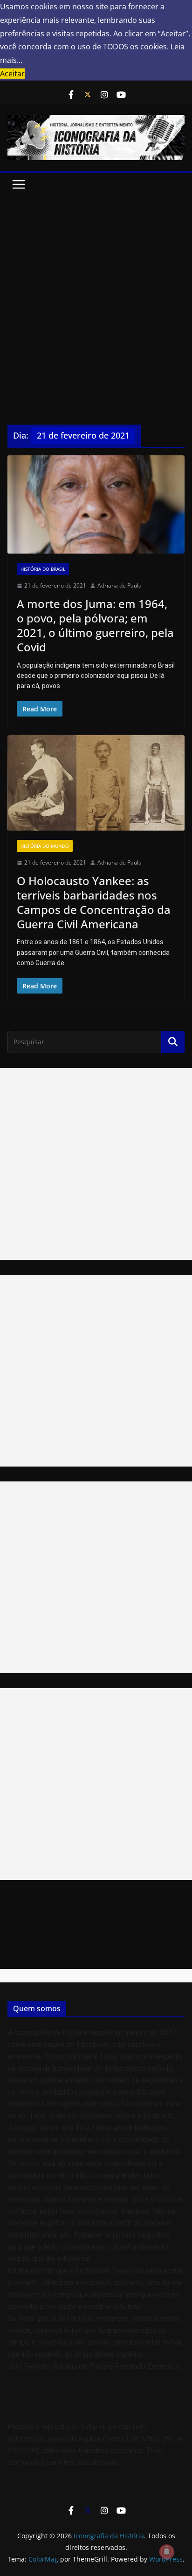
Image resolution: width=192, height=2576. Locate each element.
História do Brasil (43, 569)
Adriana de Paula (120, 585)
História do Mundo (45, 846)
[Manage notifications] (167, 2552)
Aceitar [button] (12, 74)
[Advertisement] (96, 296)
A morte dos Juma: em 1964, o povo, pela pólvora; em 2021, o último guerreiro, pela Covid (95, 625)
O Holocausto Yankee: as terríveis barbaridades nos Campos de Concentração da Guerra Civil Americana (94, 903)
